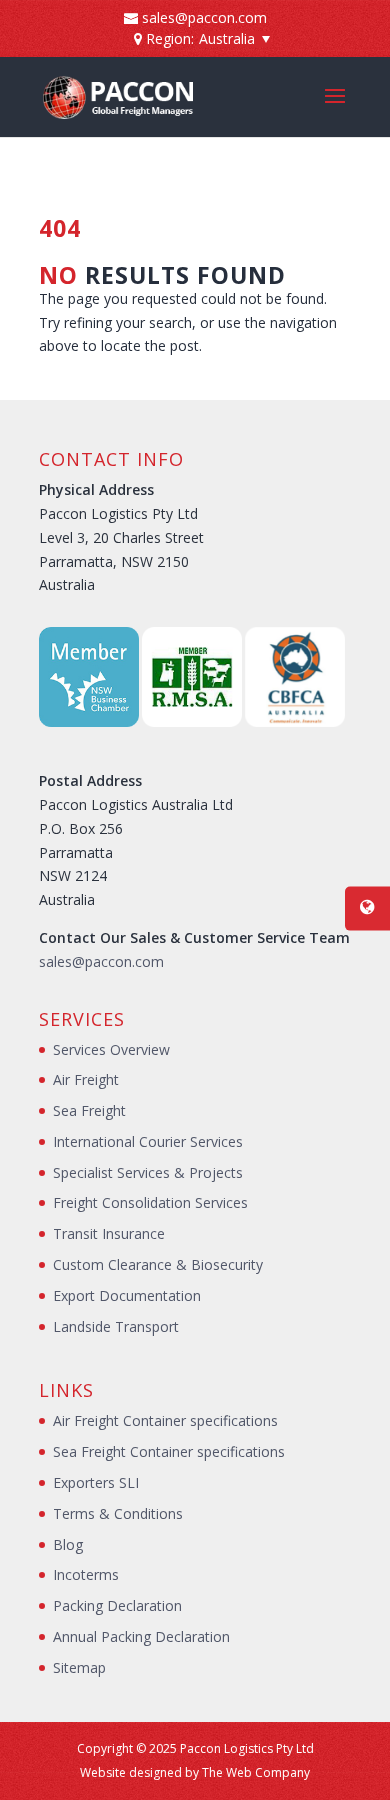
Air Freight (86, 1079)
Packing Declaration (117, 1605)
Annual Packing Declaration (141, 1636)
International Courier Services (148, 1141)
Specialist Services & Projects (148, 1172)
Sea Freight (89, 1110)
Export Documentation (127, 1295)
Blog (68, 1544)
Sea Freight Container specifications (169, 1451)
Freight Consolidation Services (150, 1202)
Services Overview (111, 1049)
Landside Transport (116, 1326)
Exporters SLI (96, 1482)
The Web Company (256, 1772)
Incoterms (86, 1574)
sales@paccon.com (101, 961)
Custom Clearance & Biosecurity (158, 1264)
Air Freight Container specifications (165, 1420)
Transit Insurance (109, 1233)
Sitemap (79, 1667)
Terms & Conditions (118, 1513)
